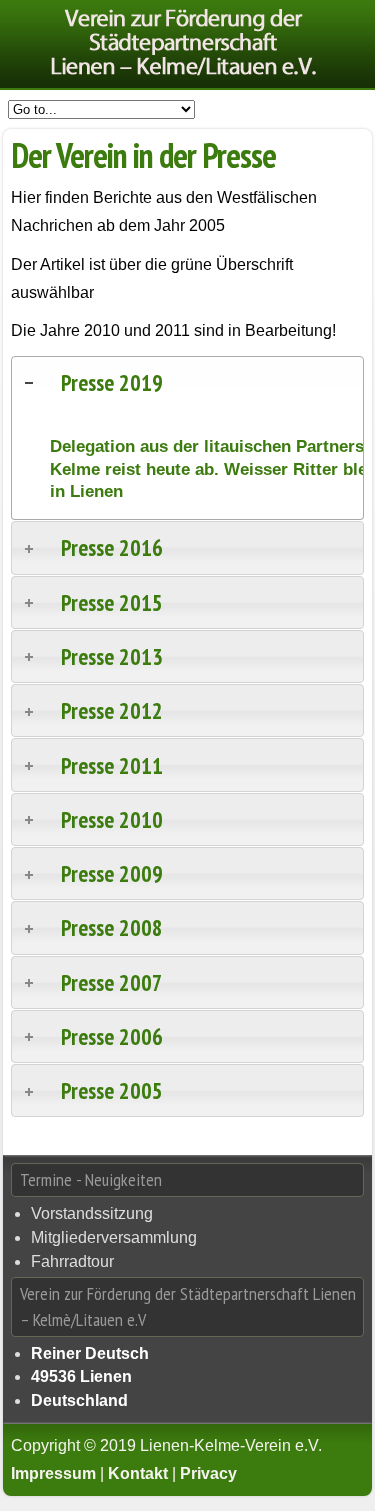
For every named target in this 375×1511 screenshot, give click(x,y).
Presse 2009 (112, 873)
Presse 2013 (112, 656)
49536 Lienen (81, 1376)
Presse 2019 (112, 382)
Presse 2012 (112, 710)
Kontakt (138, 1473)
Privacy (208, 1473)
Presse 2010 (112, 819)
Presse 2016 (112, 547)
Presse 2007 (112, 982)
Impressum (53, 1473)
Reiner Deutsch (90, 1353)
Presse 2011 (112, 765)
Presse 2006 (112, 1036)
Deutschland (79, 1400)
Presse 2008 (112, 927)
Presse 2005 (112, 1090)
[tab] (187, 382)
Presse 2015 (112, 602)
